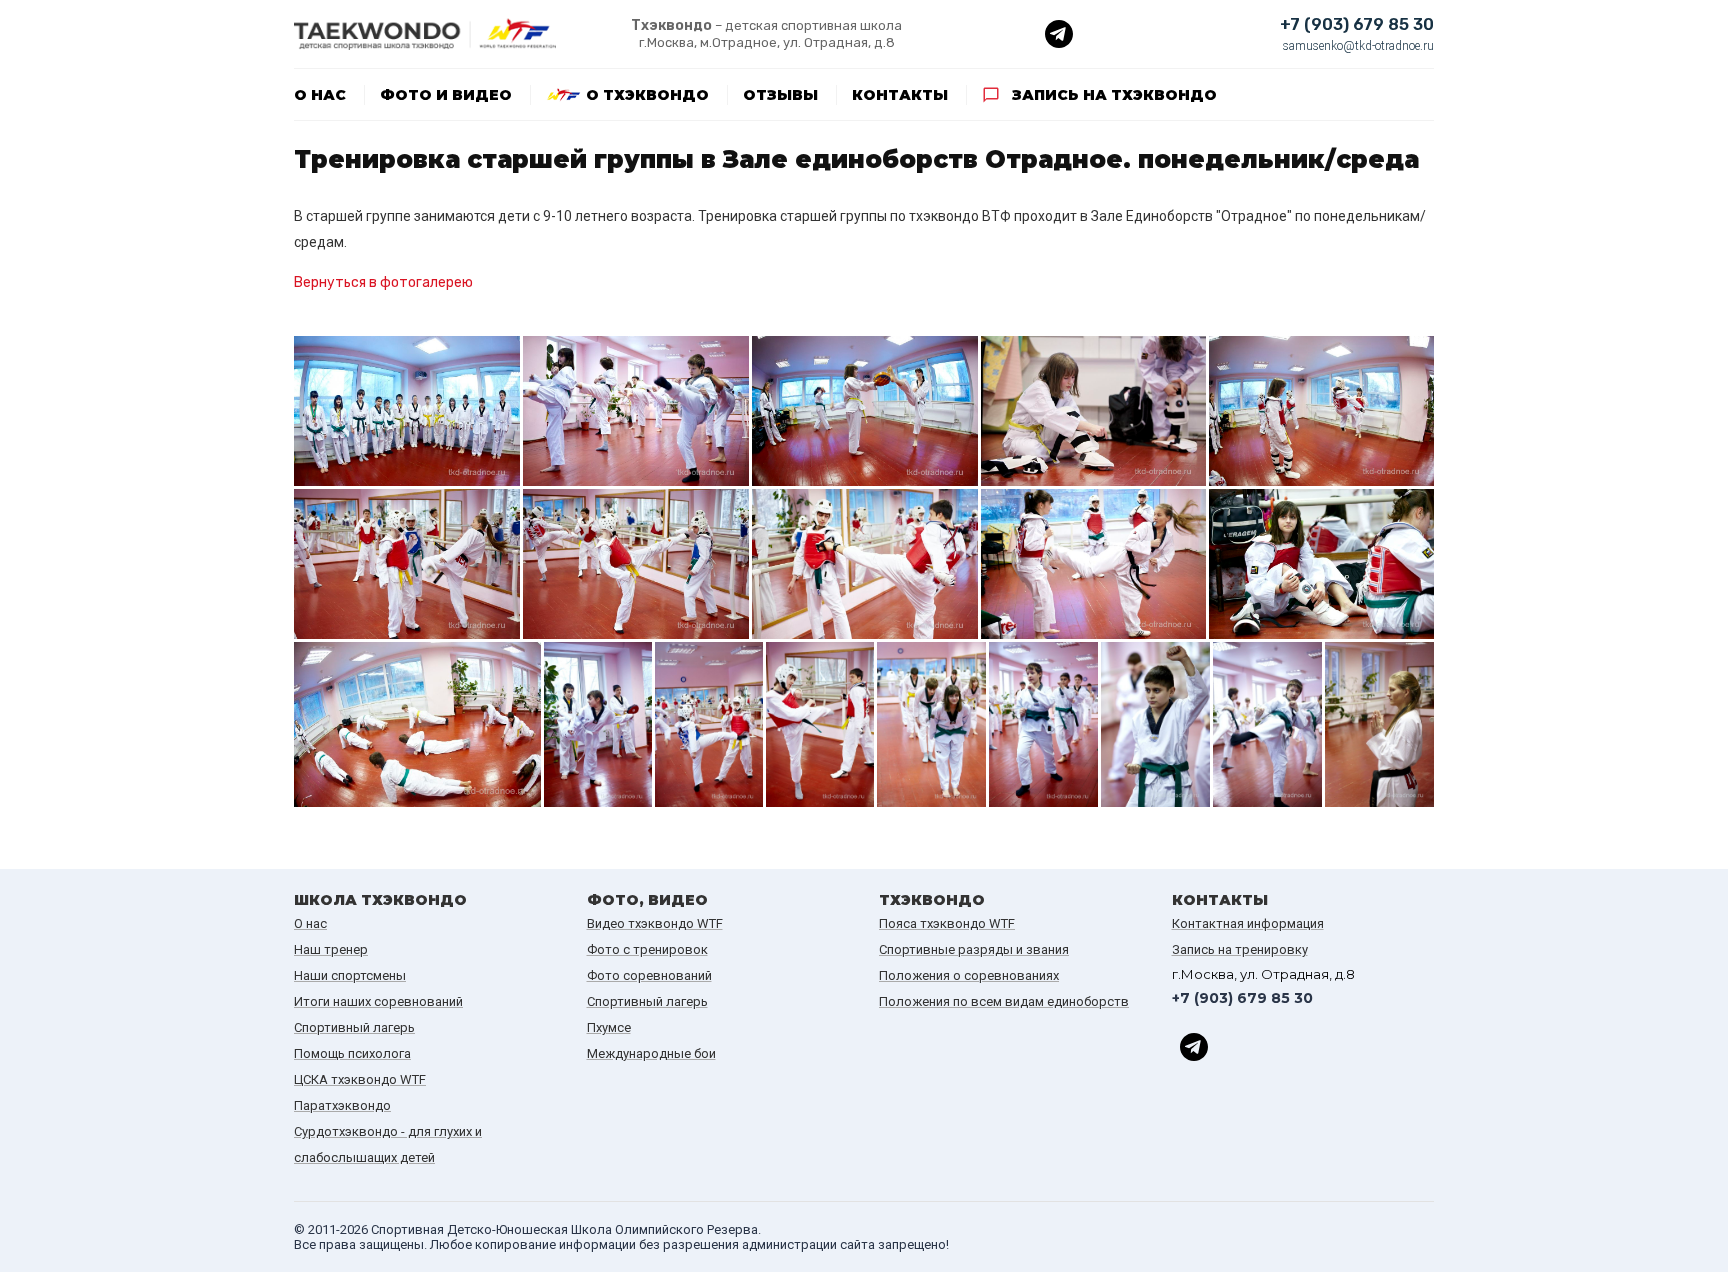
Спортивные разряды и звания (974, 949)
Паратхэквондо (342, 1105)
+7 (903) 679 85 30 (1357, 24)
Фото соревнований (649, 975)
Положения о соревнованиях (969, 975)
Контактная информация (1248, 923)
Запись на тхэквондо (1114, 95)
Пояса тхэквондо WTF (947, 923)
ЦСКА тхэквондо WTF (360, 1079)
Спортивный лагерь (354, 1027)
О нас (320, 95)
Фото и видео (446, 95)
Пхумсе (609, 1027)
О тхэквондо (647, 95)
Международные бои (651, 1053)
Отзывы (780, 95)
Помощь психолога (352, 1053)
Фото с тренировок (647, 949)
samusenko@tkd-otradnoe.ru (1358, 46)
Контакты (900, 95)
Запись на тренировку (1240, 949)
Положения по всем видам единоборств (1004, 1001)
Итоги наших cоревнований (378, 1001)
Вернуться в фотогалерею (383, 282)
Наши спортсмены (350, 975)
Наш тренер (331, 949)
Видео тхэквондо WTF (655, 923)
